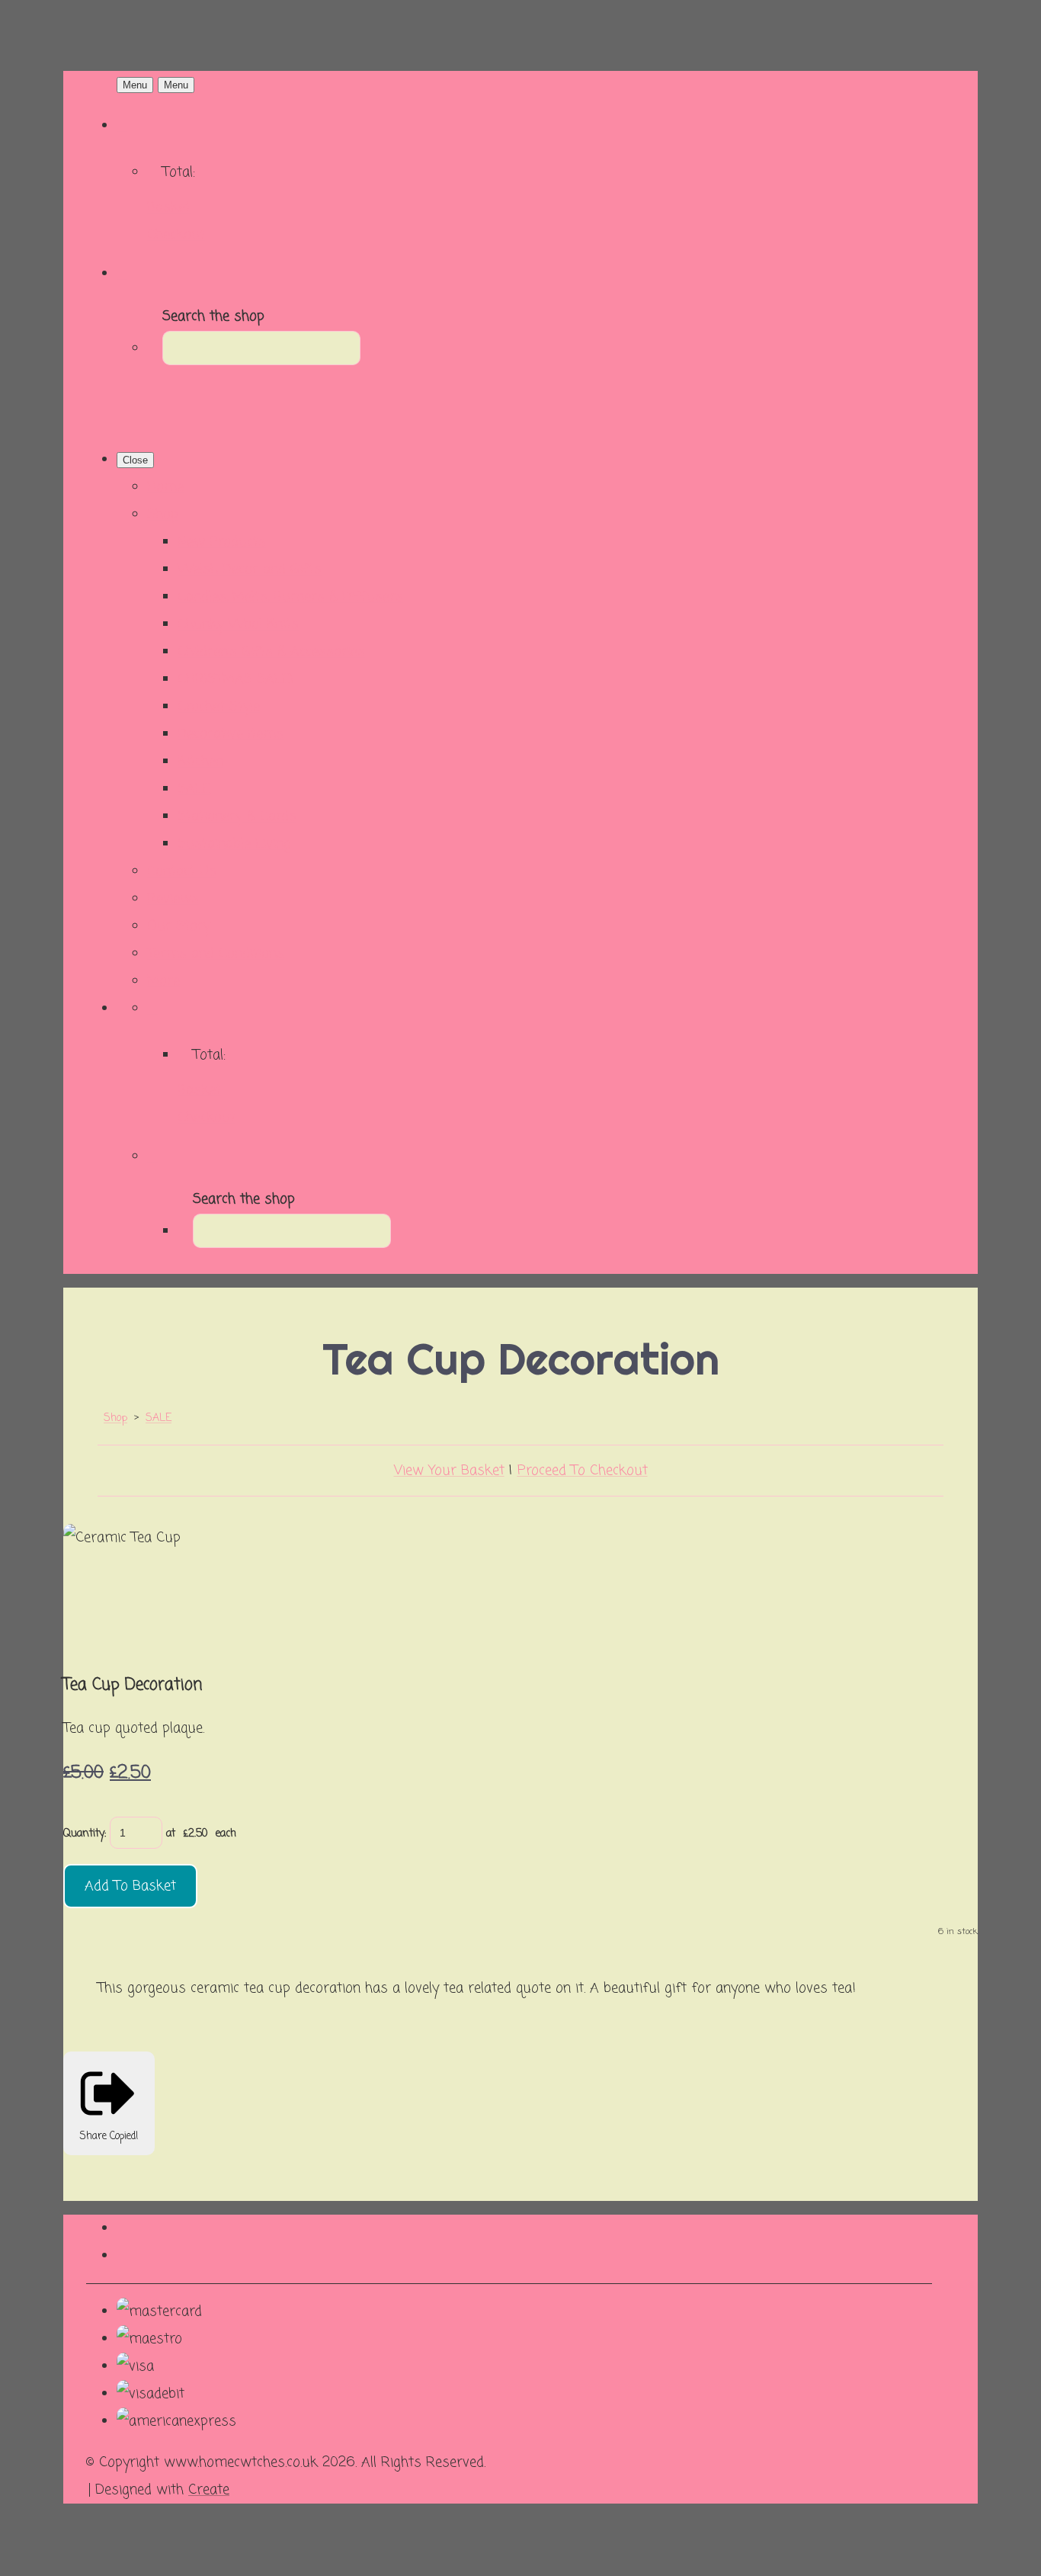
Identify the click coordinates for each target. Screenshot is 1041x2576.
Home (165, 487)
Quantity (84, 1834)
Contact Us (182, 871)
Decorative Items (231, 734)
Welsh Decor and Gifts (250, 569)
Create (209, 2490)
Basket (169, 207)
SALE (194, 789)
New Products (222, 542)
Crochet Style (219, 707)
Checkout (176, 235)
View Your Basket (449, 1471)
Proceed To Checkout (583, 1471)
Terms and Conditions (216, 954)
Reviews (173, 899)
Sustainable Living (234, 844)
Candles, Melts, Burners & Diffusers (290, 597)
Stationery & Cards (237, 816)
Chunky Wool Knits (238, 624)
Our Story (179, 926)
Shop (163, 515)
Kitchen (200, 762)
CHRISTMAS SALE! (235, 679)
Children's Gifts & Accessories (271, 652)
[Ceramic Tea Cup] (91, 1590)
